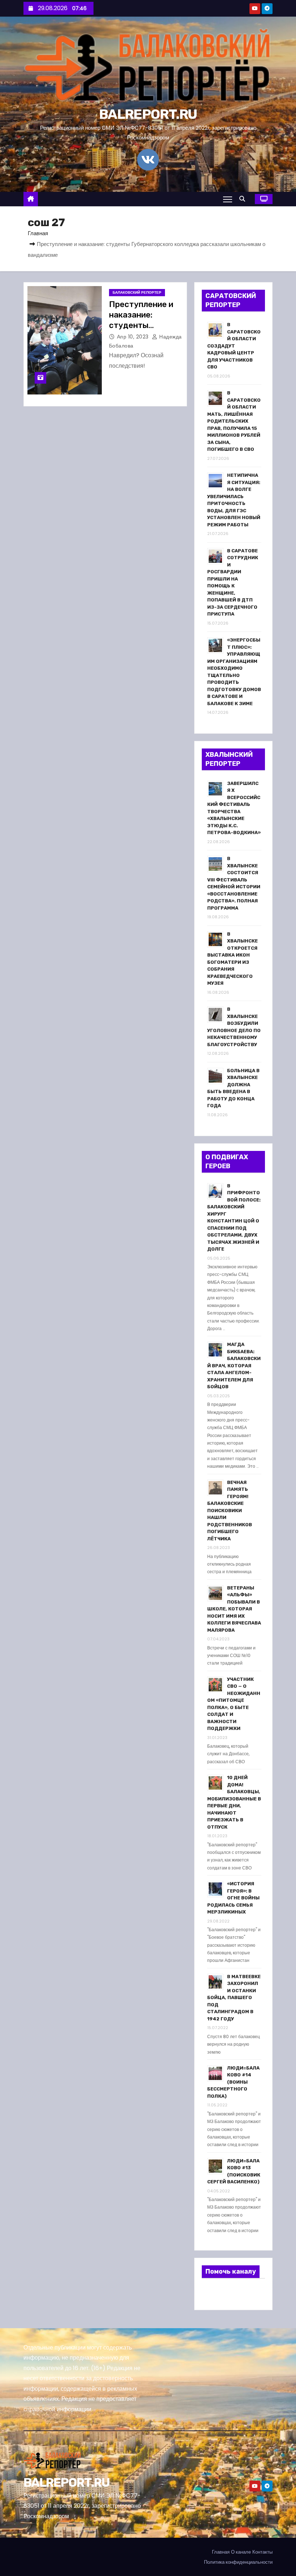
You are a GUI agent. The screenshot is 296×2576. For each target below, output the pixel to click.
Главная (38, 233)
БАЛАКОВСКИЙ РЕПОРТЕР (137, 292)
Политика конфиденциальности (238, 2562)
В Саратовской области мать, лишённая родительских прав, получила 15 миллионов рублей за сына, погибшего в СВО (234, 421)
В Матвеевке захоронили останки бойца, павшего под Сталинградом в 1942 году (234, 1998)
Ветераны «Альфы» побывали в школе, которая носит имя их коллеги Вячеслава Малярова (234, 1609)
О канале (241, 2552)
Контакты (262, 2552)
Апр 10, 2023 (134, 337)
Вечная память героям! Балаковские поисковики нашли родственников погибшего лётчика (230, 1511)
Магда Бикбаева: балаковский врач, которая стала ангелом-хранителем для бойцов (234, 1365)
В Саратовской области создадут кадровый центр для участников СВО (234, 346)
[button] (244, 199)
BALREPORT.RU (148, 114)
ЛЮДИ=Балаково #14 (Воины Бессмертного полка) (233, 2082)
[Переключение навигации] (228, 199)
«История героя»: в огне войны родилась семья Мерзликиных (233, 1898)
